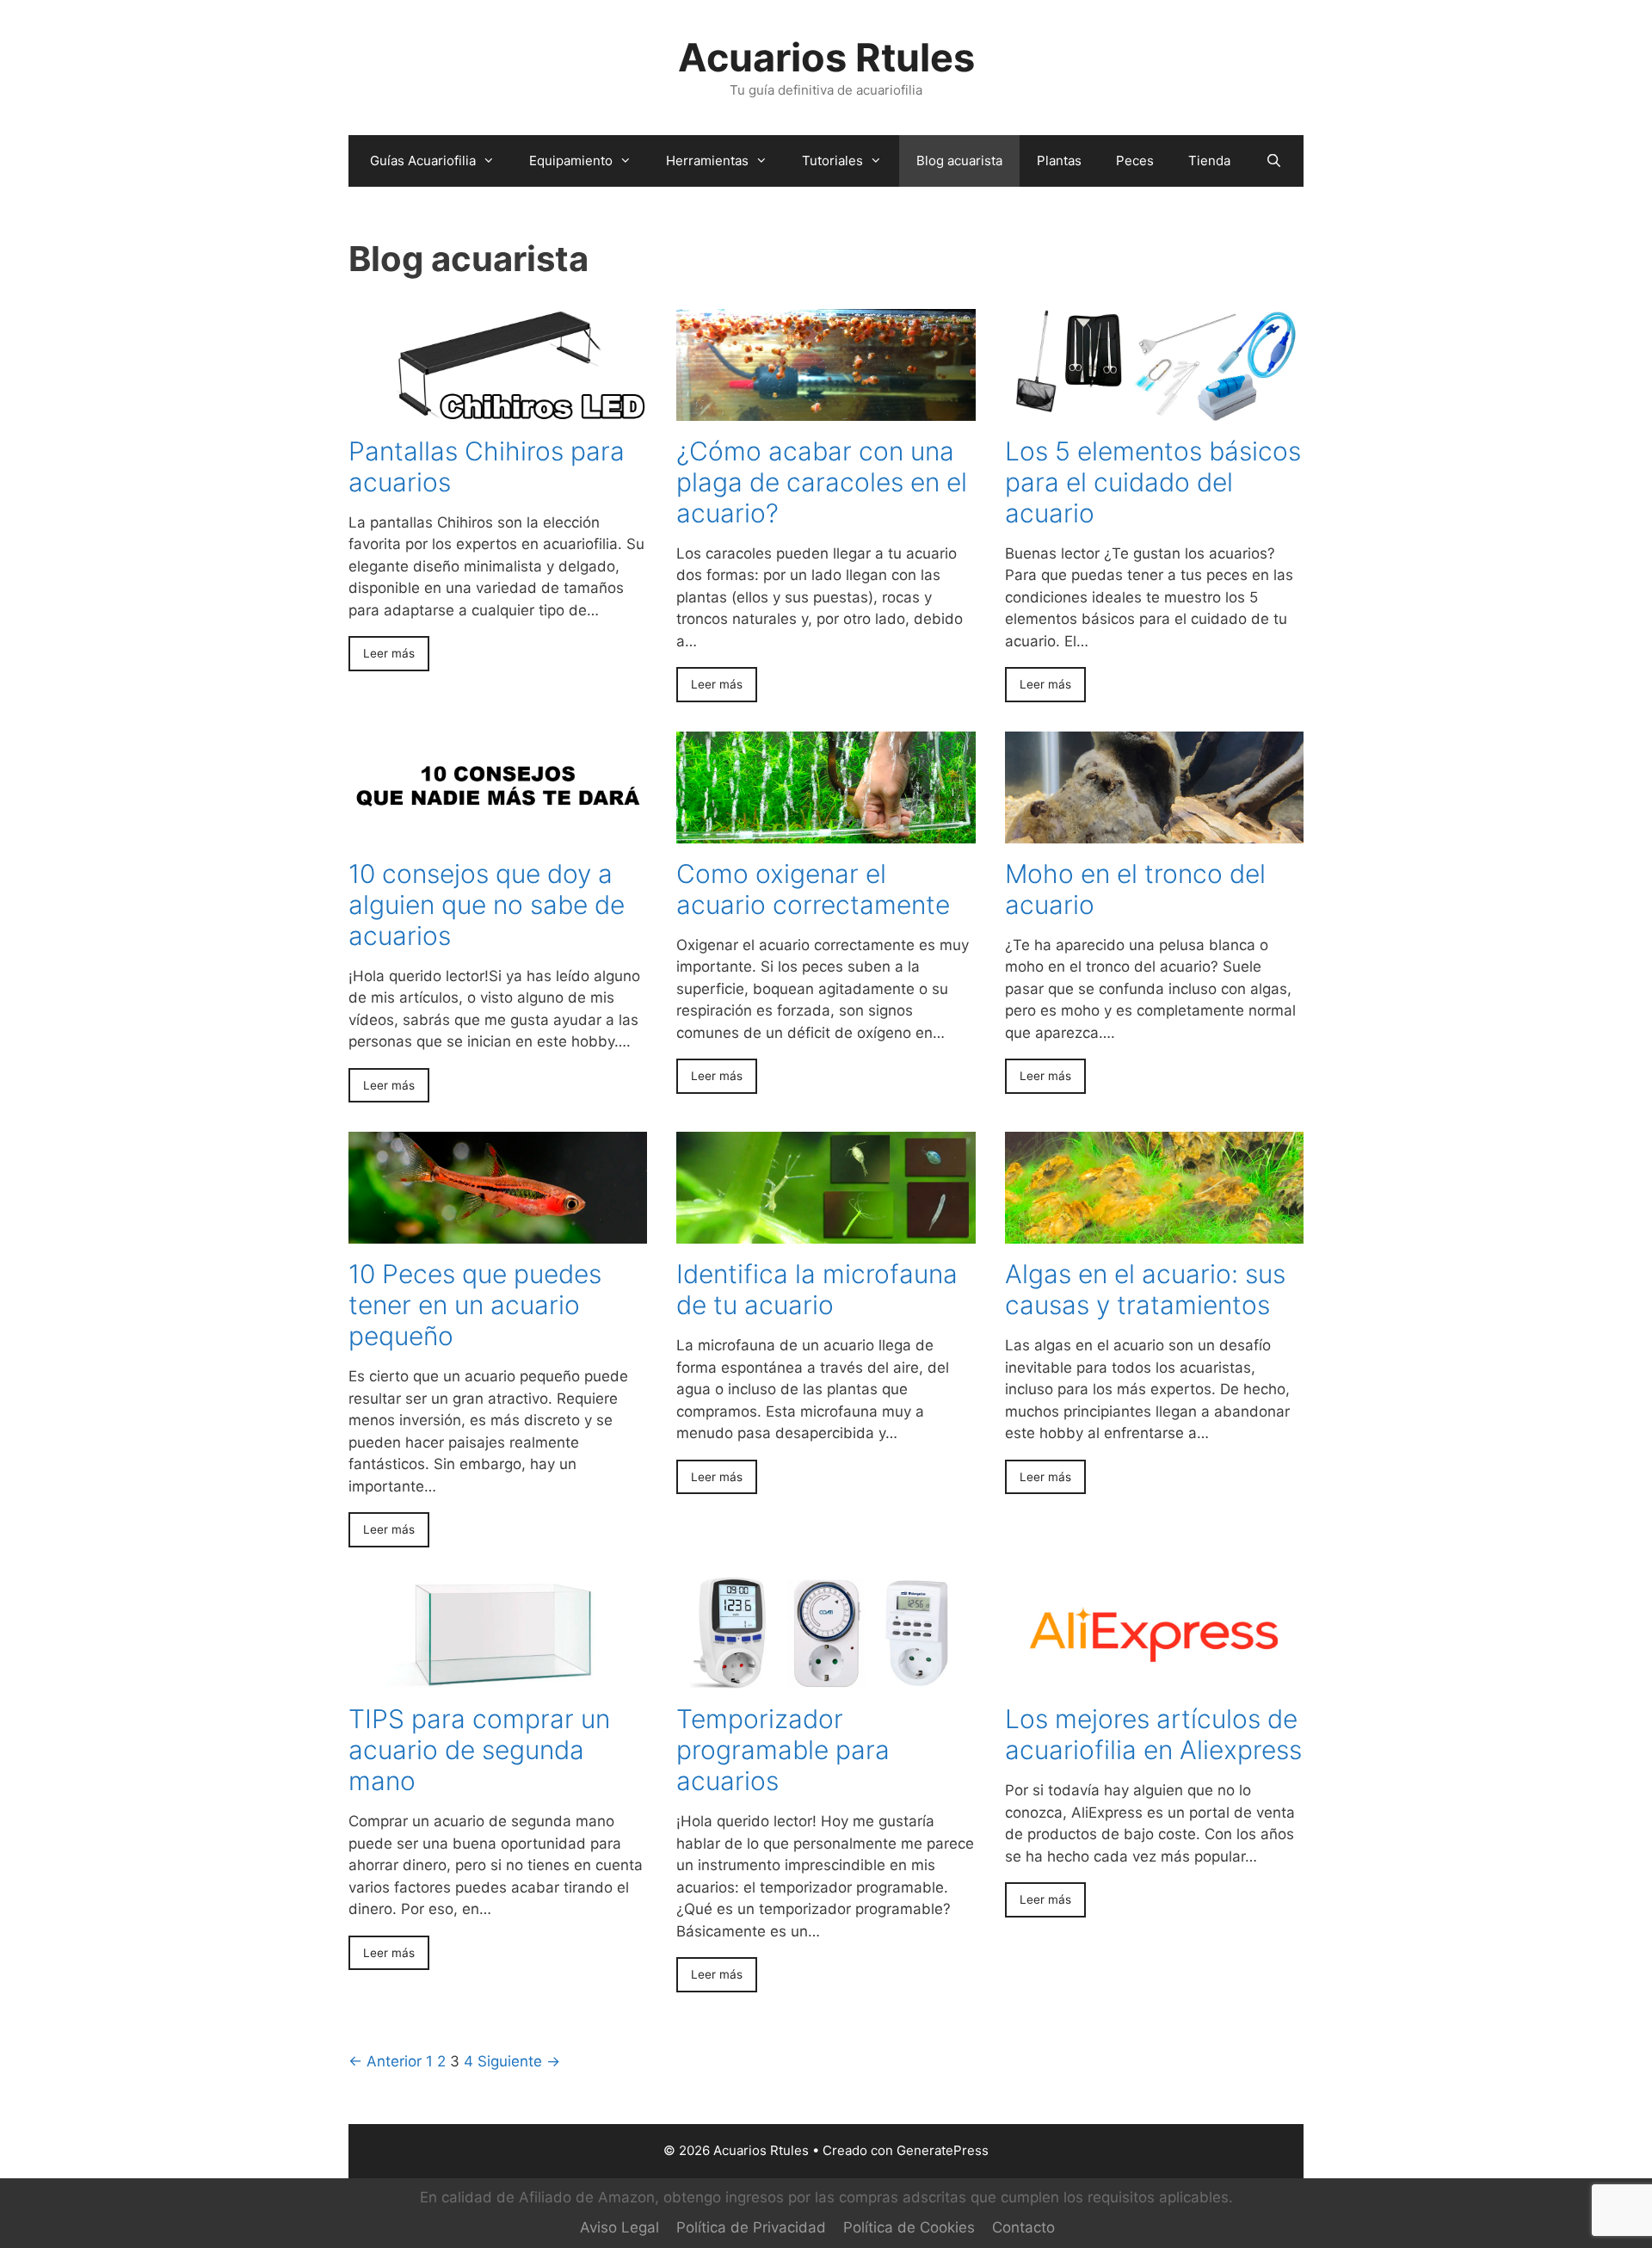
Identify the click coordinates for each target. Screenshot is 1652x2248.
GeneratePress (943, 2150)
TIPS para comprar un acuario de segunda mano (479, 1750)
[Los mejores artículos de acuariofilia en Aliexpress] (1154, 1677)
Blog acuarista (959, 161)
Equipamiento (571, 161)
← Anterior (385, 2061)
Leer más (389, 653)
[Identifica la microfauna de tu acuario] (826, 1232)
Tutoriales (832, 161)
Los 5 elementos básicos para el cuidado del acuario (1153, 482)
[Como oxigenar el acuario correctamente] (826, 831)
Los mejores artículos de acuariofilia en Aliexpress (1153, 1734)
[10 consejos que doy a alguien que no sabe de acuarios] (498, 831)
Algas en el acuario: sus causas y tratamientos (1145, 1289)
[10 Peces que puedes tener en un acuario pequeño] (498, 1232)
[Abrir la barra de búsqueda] (1273, 161)
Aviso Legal (619, 2227)
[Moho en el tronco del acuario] (1154, 831)
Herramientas (707, 161)
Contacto (1023, 2227)
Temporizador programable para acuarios (783, 1750)
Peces (1135, 161)
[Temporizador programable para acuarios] (826, 1677)
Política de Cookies (909, 2227)
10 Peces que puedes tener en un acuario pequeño (475, 1305)
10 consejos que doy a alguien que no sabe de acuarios (487, 905)
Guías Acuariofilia (423, 161)
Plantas (1059, 161)
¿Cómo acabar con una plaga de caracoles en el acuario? (822, 482)
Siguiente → (519, 2061)
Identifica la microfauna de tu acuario (817, 1289)
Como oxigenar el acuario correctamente (813, 889)
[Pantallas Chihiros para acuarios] (498, 409)
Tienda (1209, 161)
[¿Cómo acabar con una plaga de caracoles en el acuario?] (826, 409)
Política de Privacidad (751, 2227)
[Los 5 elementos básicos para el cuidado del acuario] (1154, 409)
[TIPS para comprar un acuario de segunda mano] (498, 1677)
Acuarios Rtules (826, 57)
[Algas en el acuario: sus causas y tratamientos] (1154, 1232)
